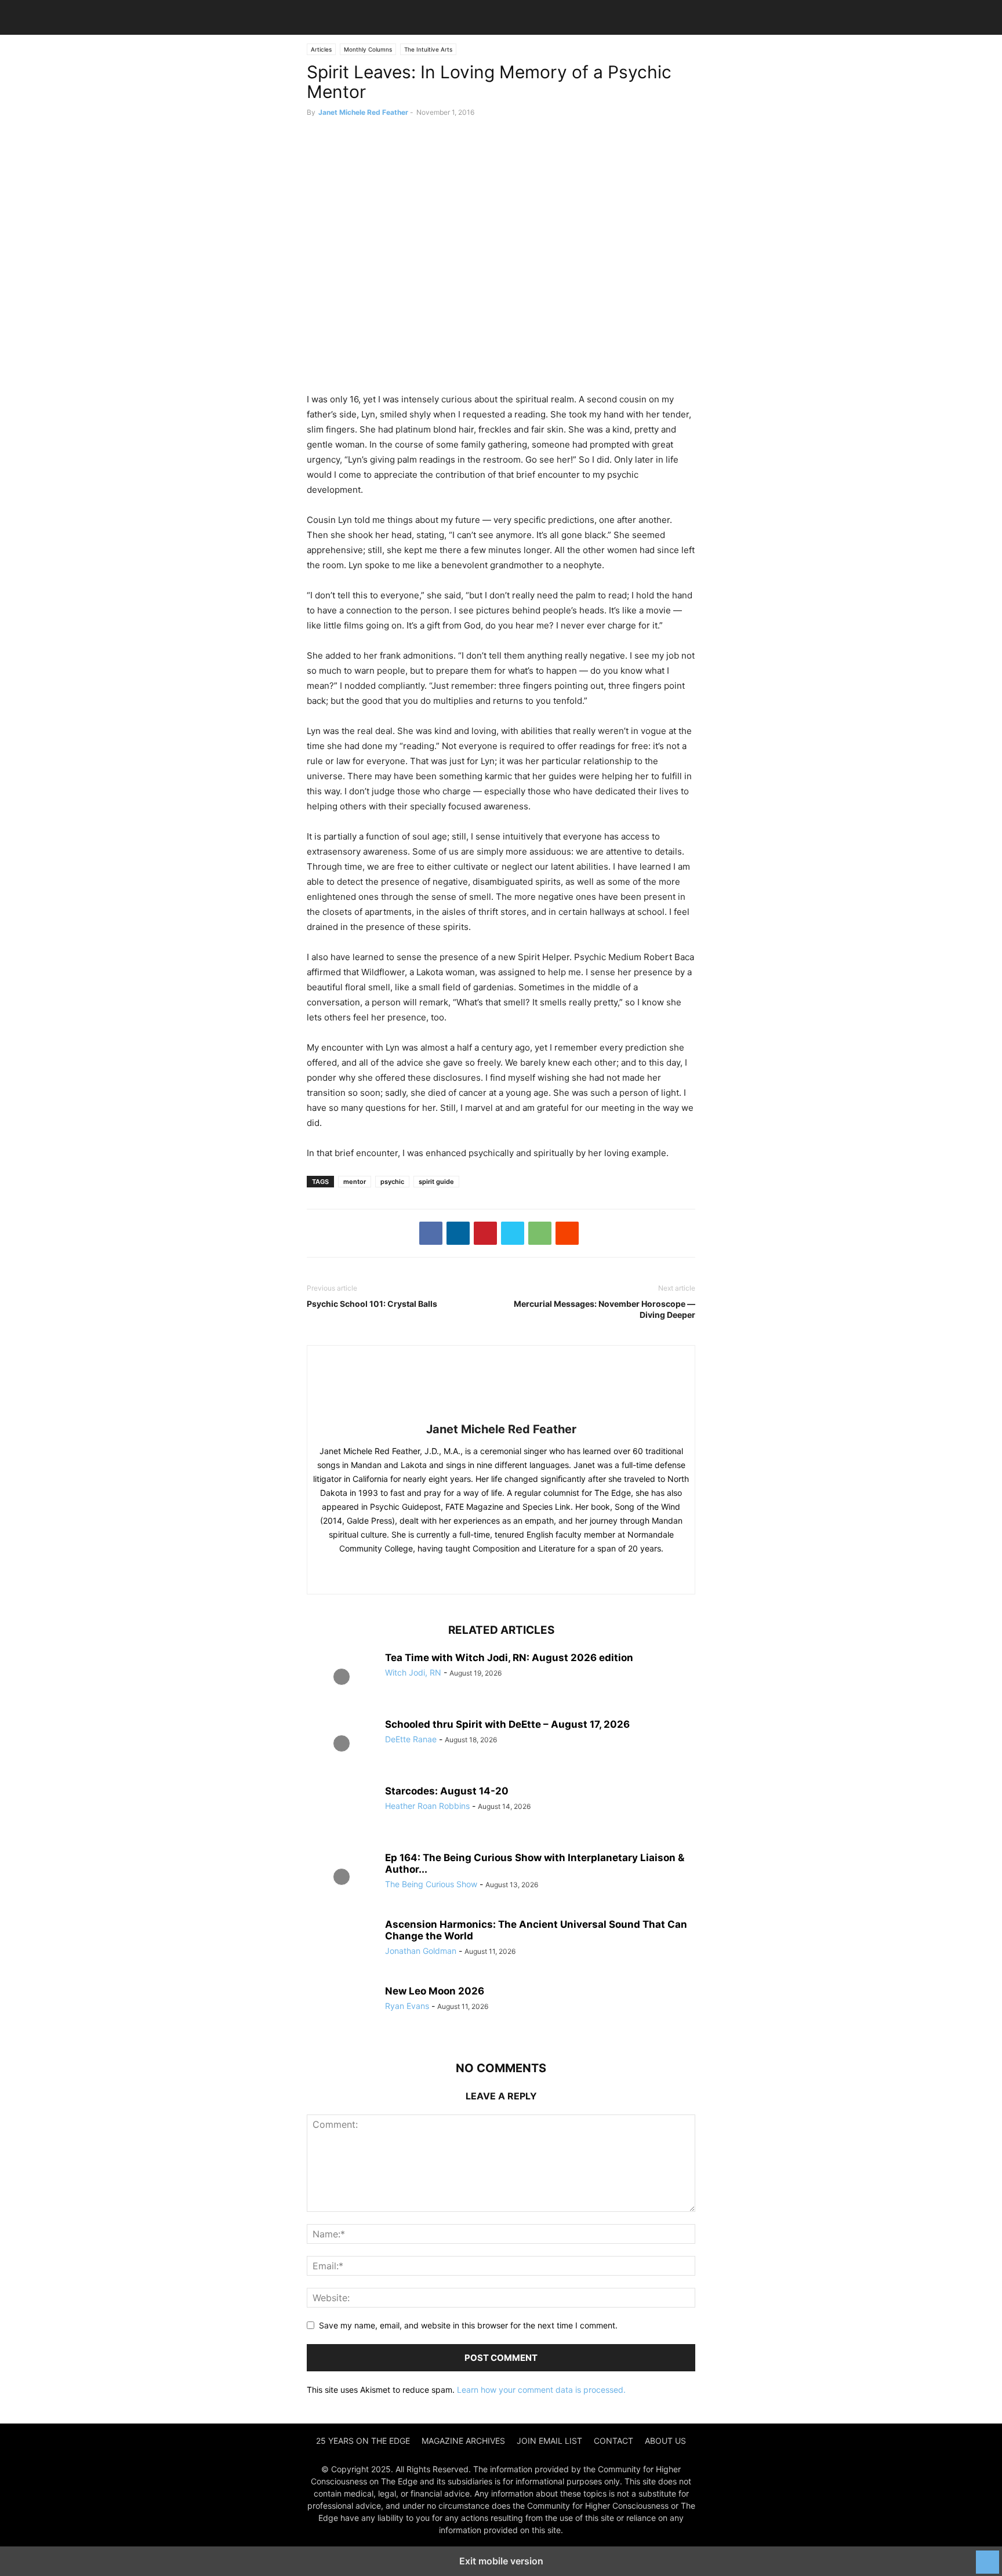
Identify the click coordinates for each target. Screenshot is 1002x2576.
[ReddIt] (567, 1233)
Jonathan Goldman (421, 1951)
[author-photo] (501, 1413)
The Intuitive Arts (428, 49)
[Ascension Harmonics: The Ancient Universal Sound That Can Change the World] (342, 1945)
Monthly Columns (368, 49)
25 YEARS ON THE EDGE (363, 2441)
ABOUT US (665, 2441)
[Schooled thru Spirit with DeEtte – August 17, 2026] (342, 1745)
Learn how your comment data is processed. (541, 2390)
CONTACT (613, 2441)
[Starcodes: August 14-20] (342, 1811)
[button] (324, 17)
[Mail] (499, 1573)
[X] (513, 1233)
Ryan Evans (407, 2006)
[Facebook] (431, 1233)
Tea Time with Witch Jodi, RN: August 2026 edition (509, 1658)
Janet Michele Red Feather (363, 112)
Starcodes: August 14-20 (447, 1791)
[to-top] (988, 2556)
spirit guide (436, 1182)
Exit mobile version (501, 2561)
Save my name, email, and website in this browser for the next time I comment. (468, 2325)
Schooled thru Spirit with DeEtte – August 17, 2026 (507, 1724)
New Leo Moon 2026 (435, 1991)
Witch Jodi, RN (413, 1672)
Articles (321, 49)
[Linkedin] (458, 1233)
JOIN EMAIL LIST (549, 2441)
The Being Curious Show (431, 1884)
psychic (392, 1182)
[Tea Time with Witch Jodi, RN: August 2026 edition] (342, 1678)
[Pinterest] (485, 1233)
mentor (355, 1182)
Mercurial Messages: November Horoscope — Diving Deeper (605, 1309)
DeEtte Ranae (411, 1739)
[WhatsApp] (540, 1233)
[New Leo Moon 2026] (342, 2011)
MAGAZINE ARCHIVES (463, 2441)
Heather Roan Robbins (427, 1806)
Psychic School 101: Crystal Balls (372, 1304)
